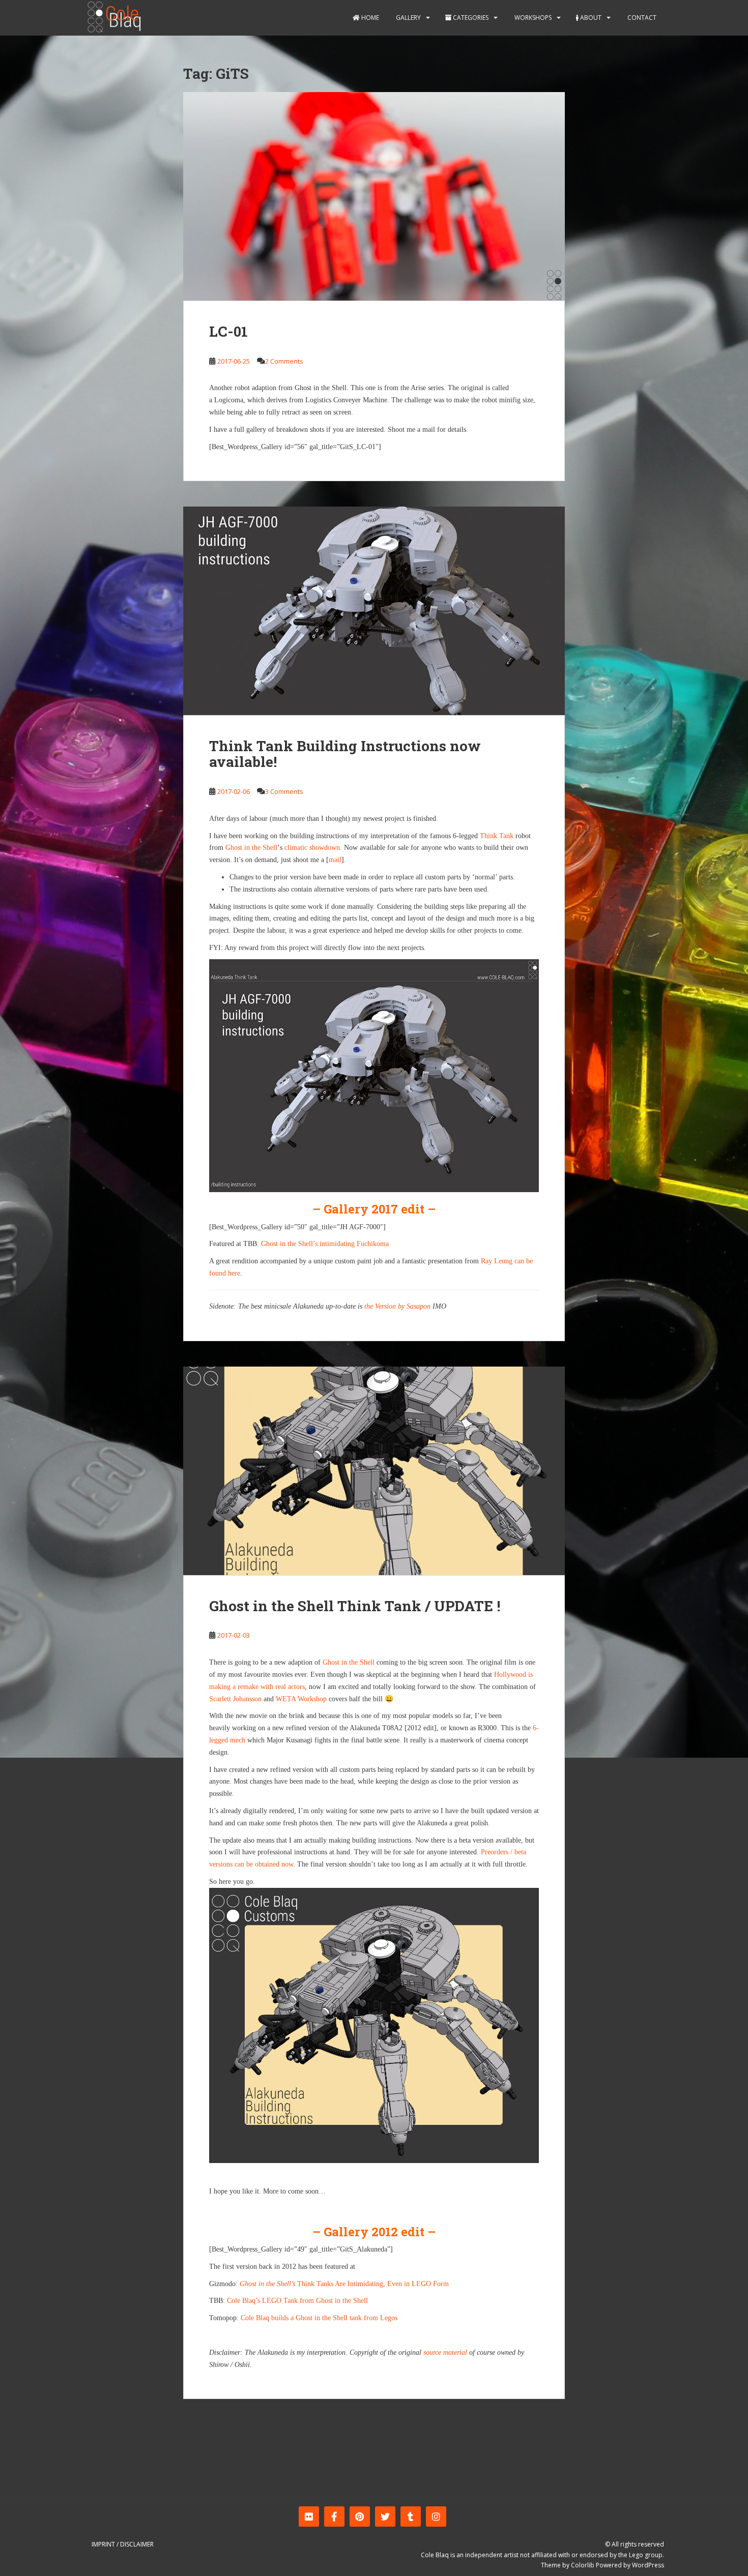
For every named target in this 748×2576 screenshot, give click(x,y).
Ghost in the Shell (251, 848)
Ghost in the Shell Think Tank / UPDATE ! (355, 1606)
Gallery (408, 18)
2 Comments (284, 361)
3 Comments (284, 791)
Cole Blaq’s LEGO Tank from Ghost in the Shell (297, 2301)
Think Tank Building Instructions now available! (345, 754)
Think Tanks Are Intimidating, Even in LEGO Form (344, 2284)
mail (335, 860)
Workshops (532, 18)
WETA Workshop (301, 1699)
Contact (641, 18)
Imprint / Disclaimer (123, 2544)
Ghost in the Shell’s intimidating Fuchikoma (325, 1244)
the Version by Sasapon (397, 1306)
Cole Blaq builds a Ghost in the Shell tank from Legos (319, 2318)
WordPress (648, 2565)
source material (445, 2352)
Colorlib (583, 2565)
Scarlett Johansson (235, 1699)
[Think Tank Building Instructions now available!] (374, 611)
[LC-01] (374, 196)
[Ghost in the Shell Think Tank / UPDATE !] (374, 1471)
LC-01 (228, 331)
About (590, 18)
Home (369, 18)
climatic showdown (312, 848)
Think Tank (497, 836)
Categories (470, 18)
